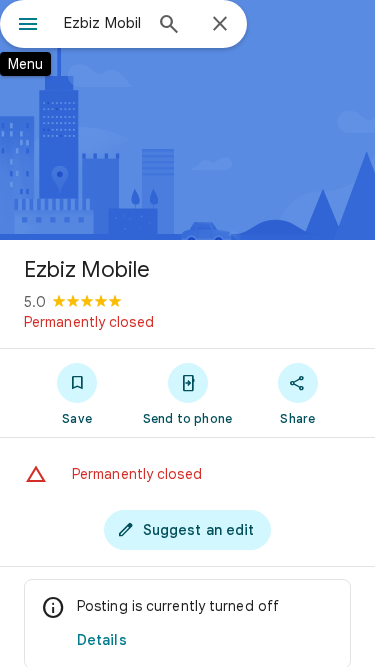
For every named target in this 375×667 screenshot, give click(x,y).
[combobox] (102, 23)
